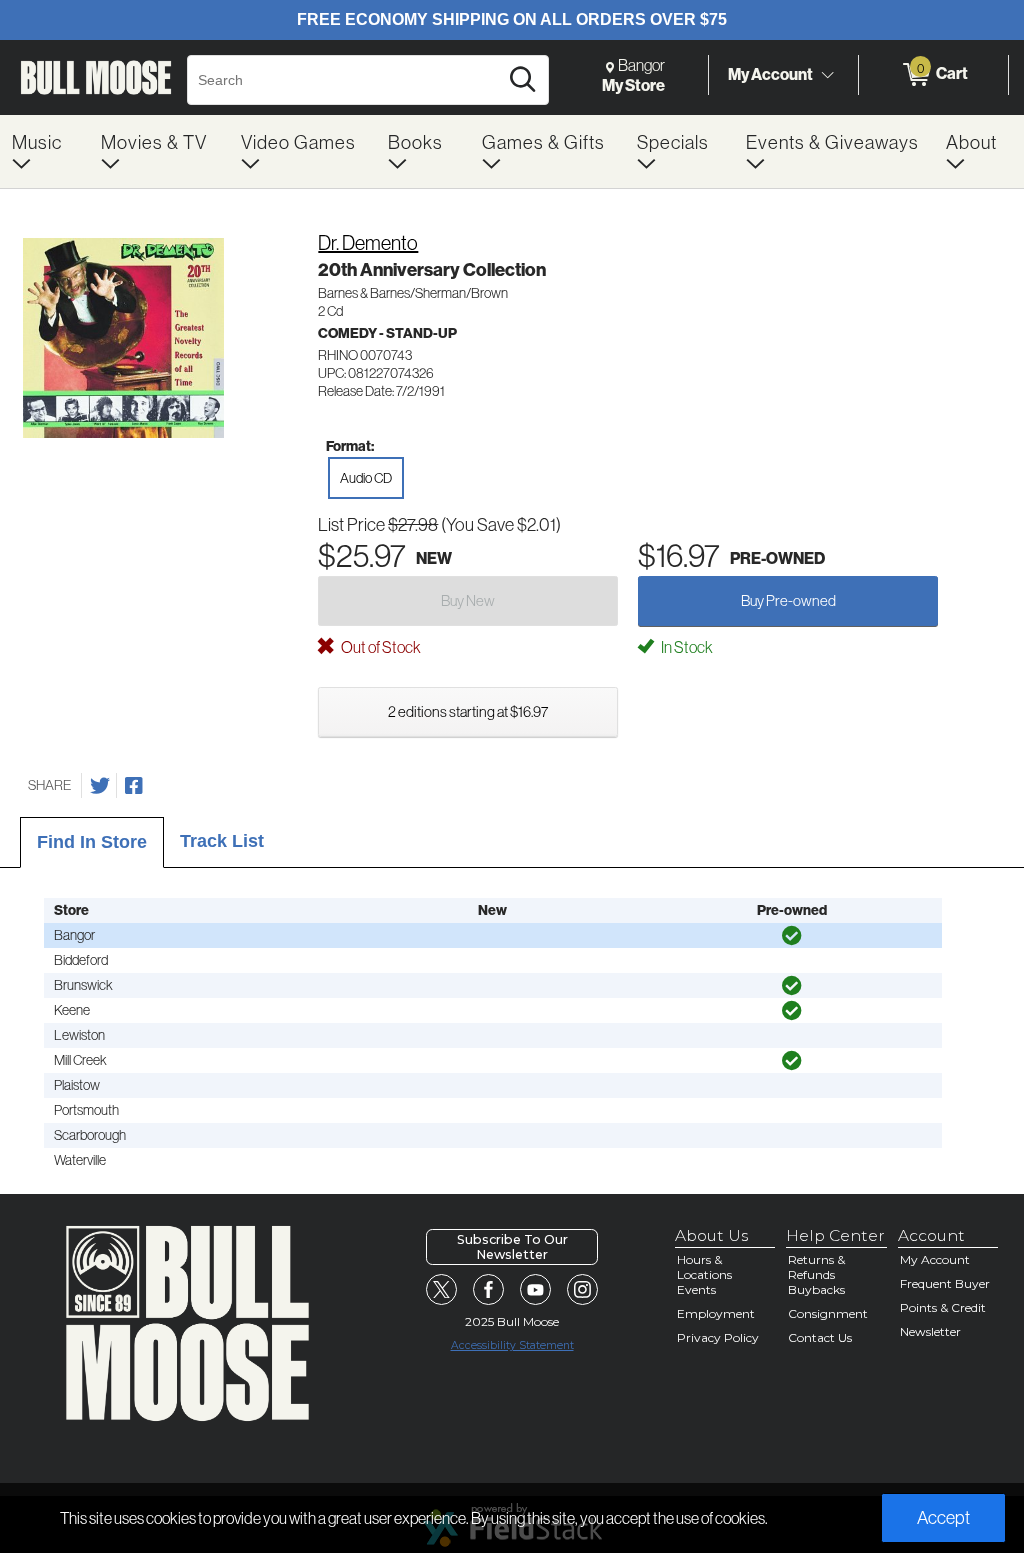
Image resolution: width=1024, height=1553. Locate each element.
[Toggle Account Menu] (827, 75)
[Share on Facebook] (134, 786)
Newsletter (930, 1331)
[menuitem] (44, 151)
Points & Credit (943, 1307)
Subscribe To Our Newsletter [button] (512, 1247)
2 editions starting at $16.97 (468, 711)
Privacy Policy (718, 1337)
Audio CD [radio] (366, 478)
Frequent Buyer (945, 1283)
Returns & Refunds (816, 1267)
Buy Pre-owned (788, 600)
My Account (770, 74)
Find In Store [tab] (92, 842)
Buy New (468, 600)
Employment (716, 1313)
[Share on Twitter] (100, 786)
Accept (943, 1517)
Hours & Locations (704, 1267)
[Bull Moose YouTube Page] (536, 1290)
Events (696, 1289)
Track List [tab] (222, 841)
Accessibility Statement (512, 1345)
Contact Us (820, 1337)
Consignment (828, 1313)
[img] (792, 936)
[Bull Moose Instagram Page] (583, 1290)
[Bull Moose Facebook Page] (489, 1290)
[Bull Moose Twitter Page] (442, 1290)
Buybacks (816, 1289)
